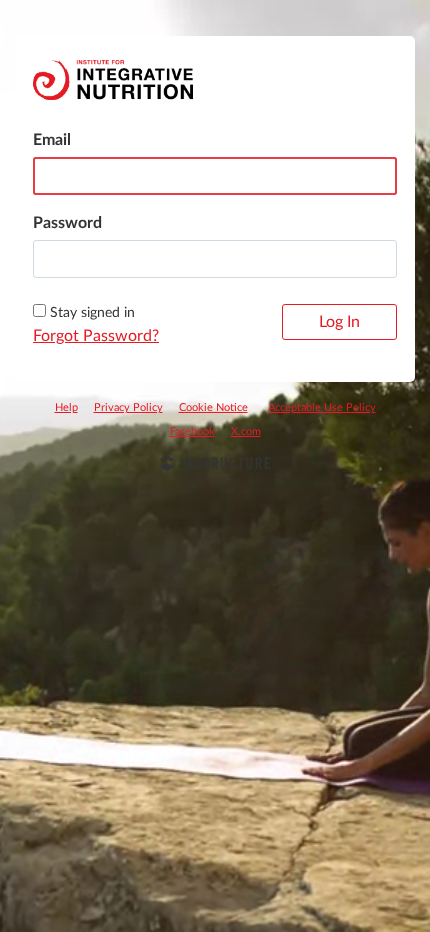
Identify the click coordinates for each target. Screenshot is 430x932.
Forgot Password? (96, 336)
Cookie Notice (213, 407)
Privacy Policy (128, 407)
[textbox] (215, 259)
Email (52, 140)
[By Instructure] (215, 466)
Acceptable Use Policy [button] (322, 407)
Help (66, 407)
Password (67, 223)
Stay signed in (92, 313)
